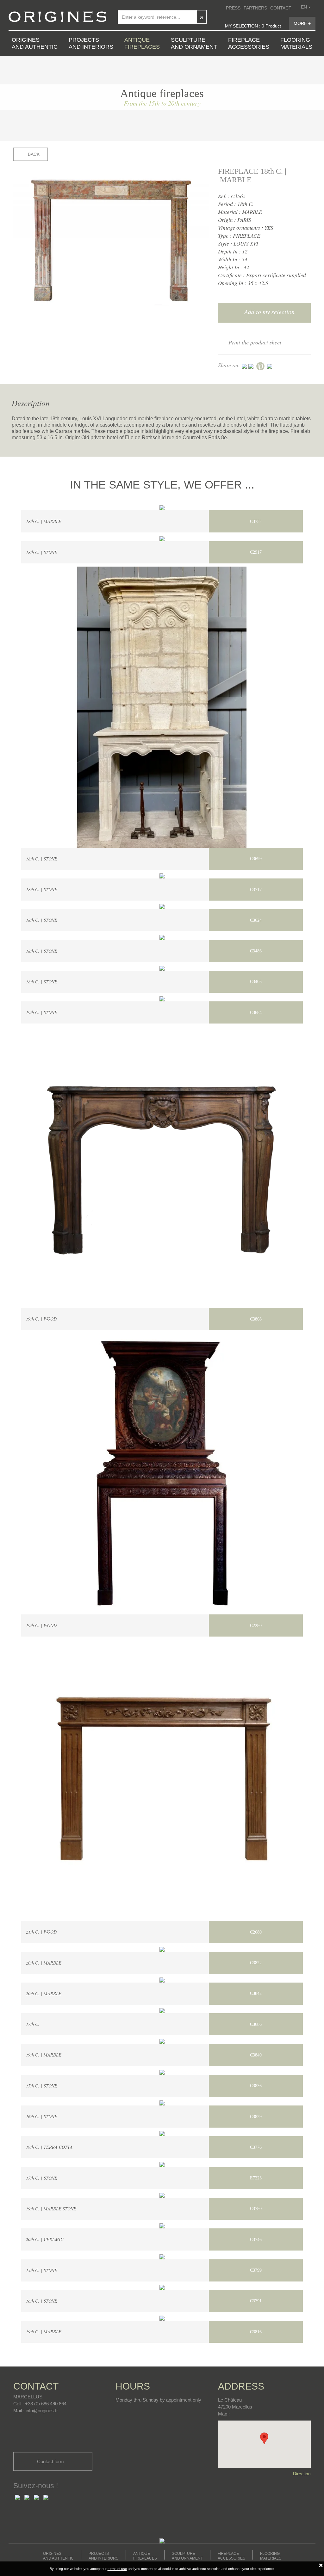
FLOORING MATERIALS (296, 43)
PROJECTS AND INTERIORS (91, 43)
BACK (33, 154)
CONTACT (281, 8)
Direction (302, 2474)
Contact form (51, 2461)
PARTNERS (255, 8)
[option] (111, 240)
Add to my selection (269, 312)
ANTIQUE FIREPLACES (142, 43)
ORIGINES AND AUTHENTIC (35, 43)
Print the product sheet (255, 342)
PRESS (233, 8)
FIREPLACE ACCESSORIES (249, 43)
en (305, 7)
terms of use (117, 2569)
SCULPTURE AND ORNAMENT (194, 43)
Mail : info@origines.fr (36, 2411)
